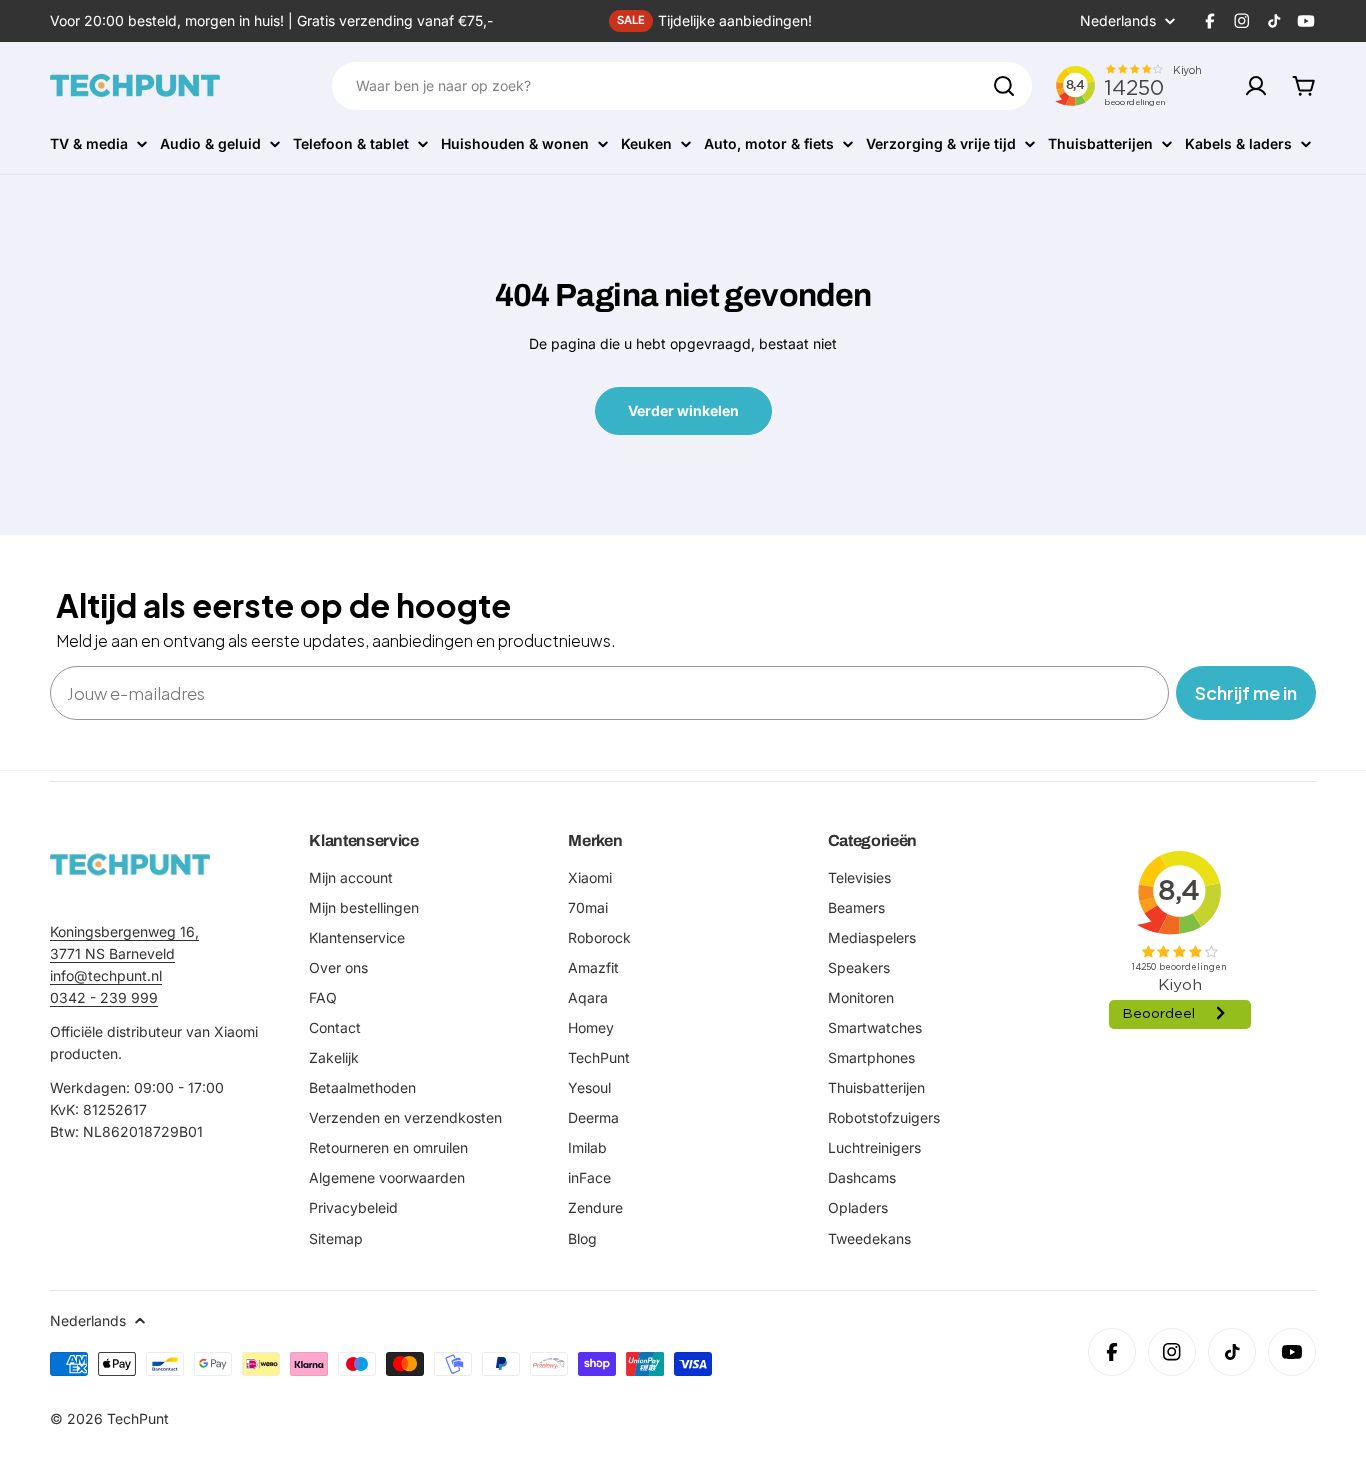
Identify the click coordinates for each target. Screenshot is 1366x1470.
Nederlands (1118, 21)
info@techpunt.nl (106, 975)
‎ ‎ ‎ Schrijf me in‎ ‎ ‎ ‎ (1246, 692)
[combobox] (682, 86)
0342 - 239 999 (104, 997)
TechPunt (138, 1418)
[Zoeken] (1004, 86)
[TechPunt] (130, 864)
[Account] (1256, 86)
